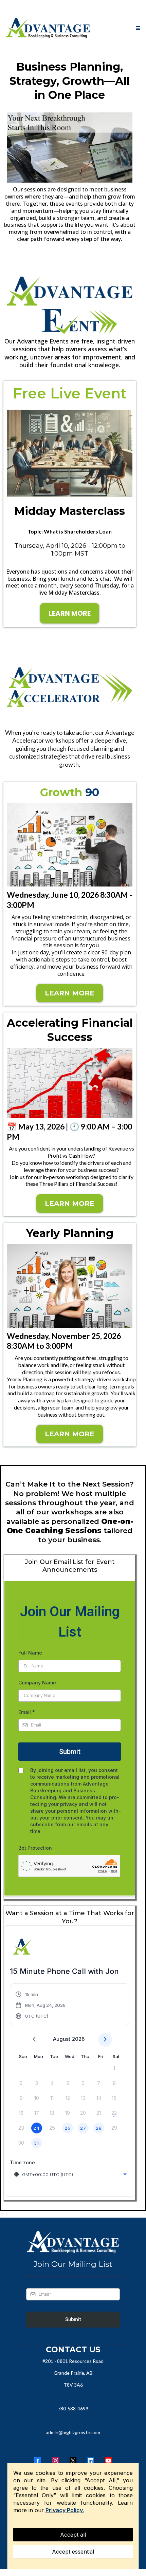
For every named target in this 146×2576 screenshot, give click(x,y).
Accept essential (73, 2552)
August (62, 2039)
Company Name (37, 1683)
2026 (78, 2039)
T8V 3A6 (73, 2385)
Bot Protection (35, 1848)
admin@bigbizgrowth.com (73, 2432)
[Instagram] (55, 2461)
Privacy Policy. (65, 2510)
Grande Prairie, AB (73, 2373)
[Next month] (105, 2040)
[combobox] (71, 2174)
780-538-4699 (73, 2409)
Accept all (73, 2535)
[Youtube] (108, 2461)
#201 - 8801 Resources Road (73, 2361)
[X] (73, 2461)
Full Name (30, 1653)
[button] (137, 28)
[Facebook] (38, 2461)
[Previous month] (34, 2040)
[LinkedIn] (91, 2461)
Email (27, 1712)
